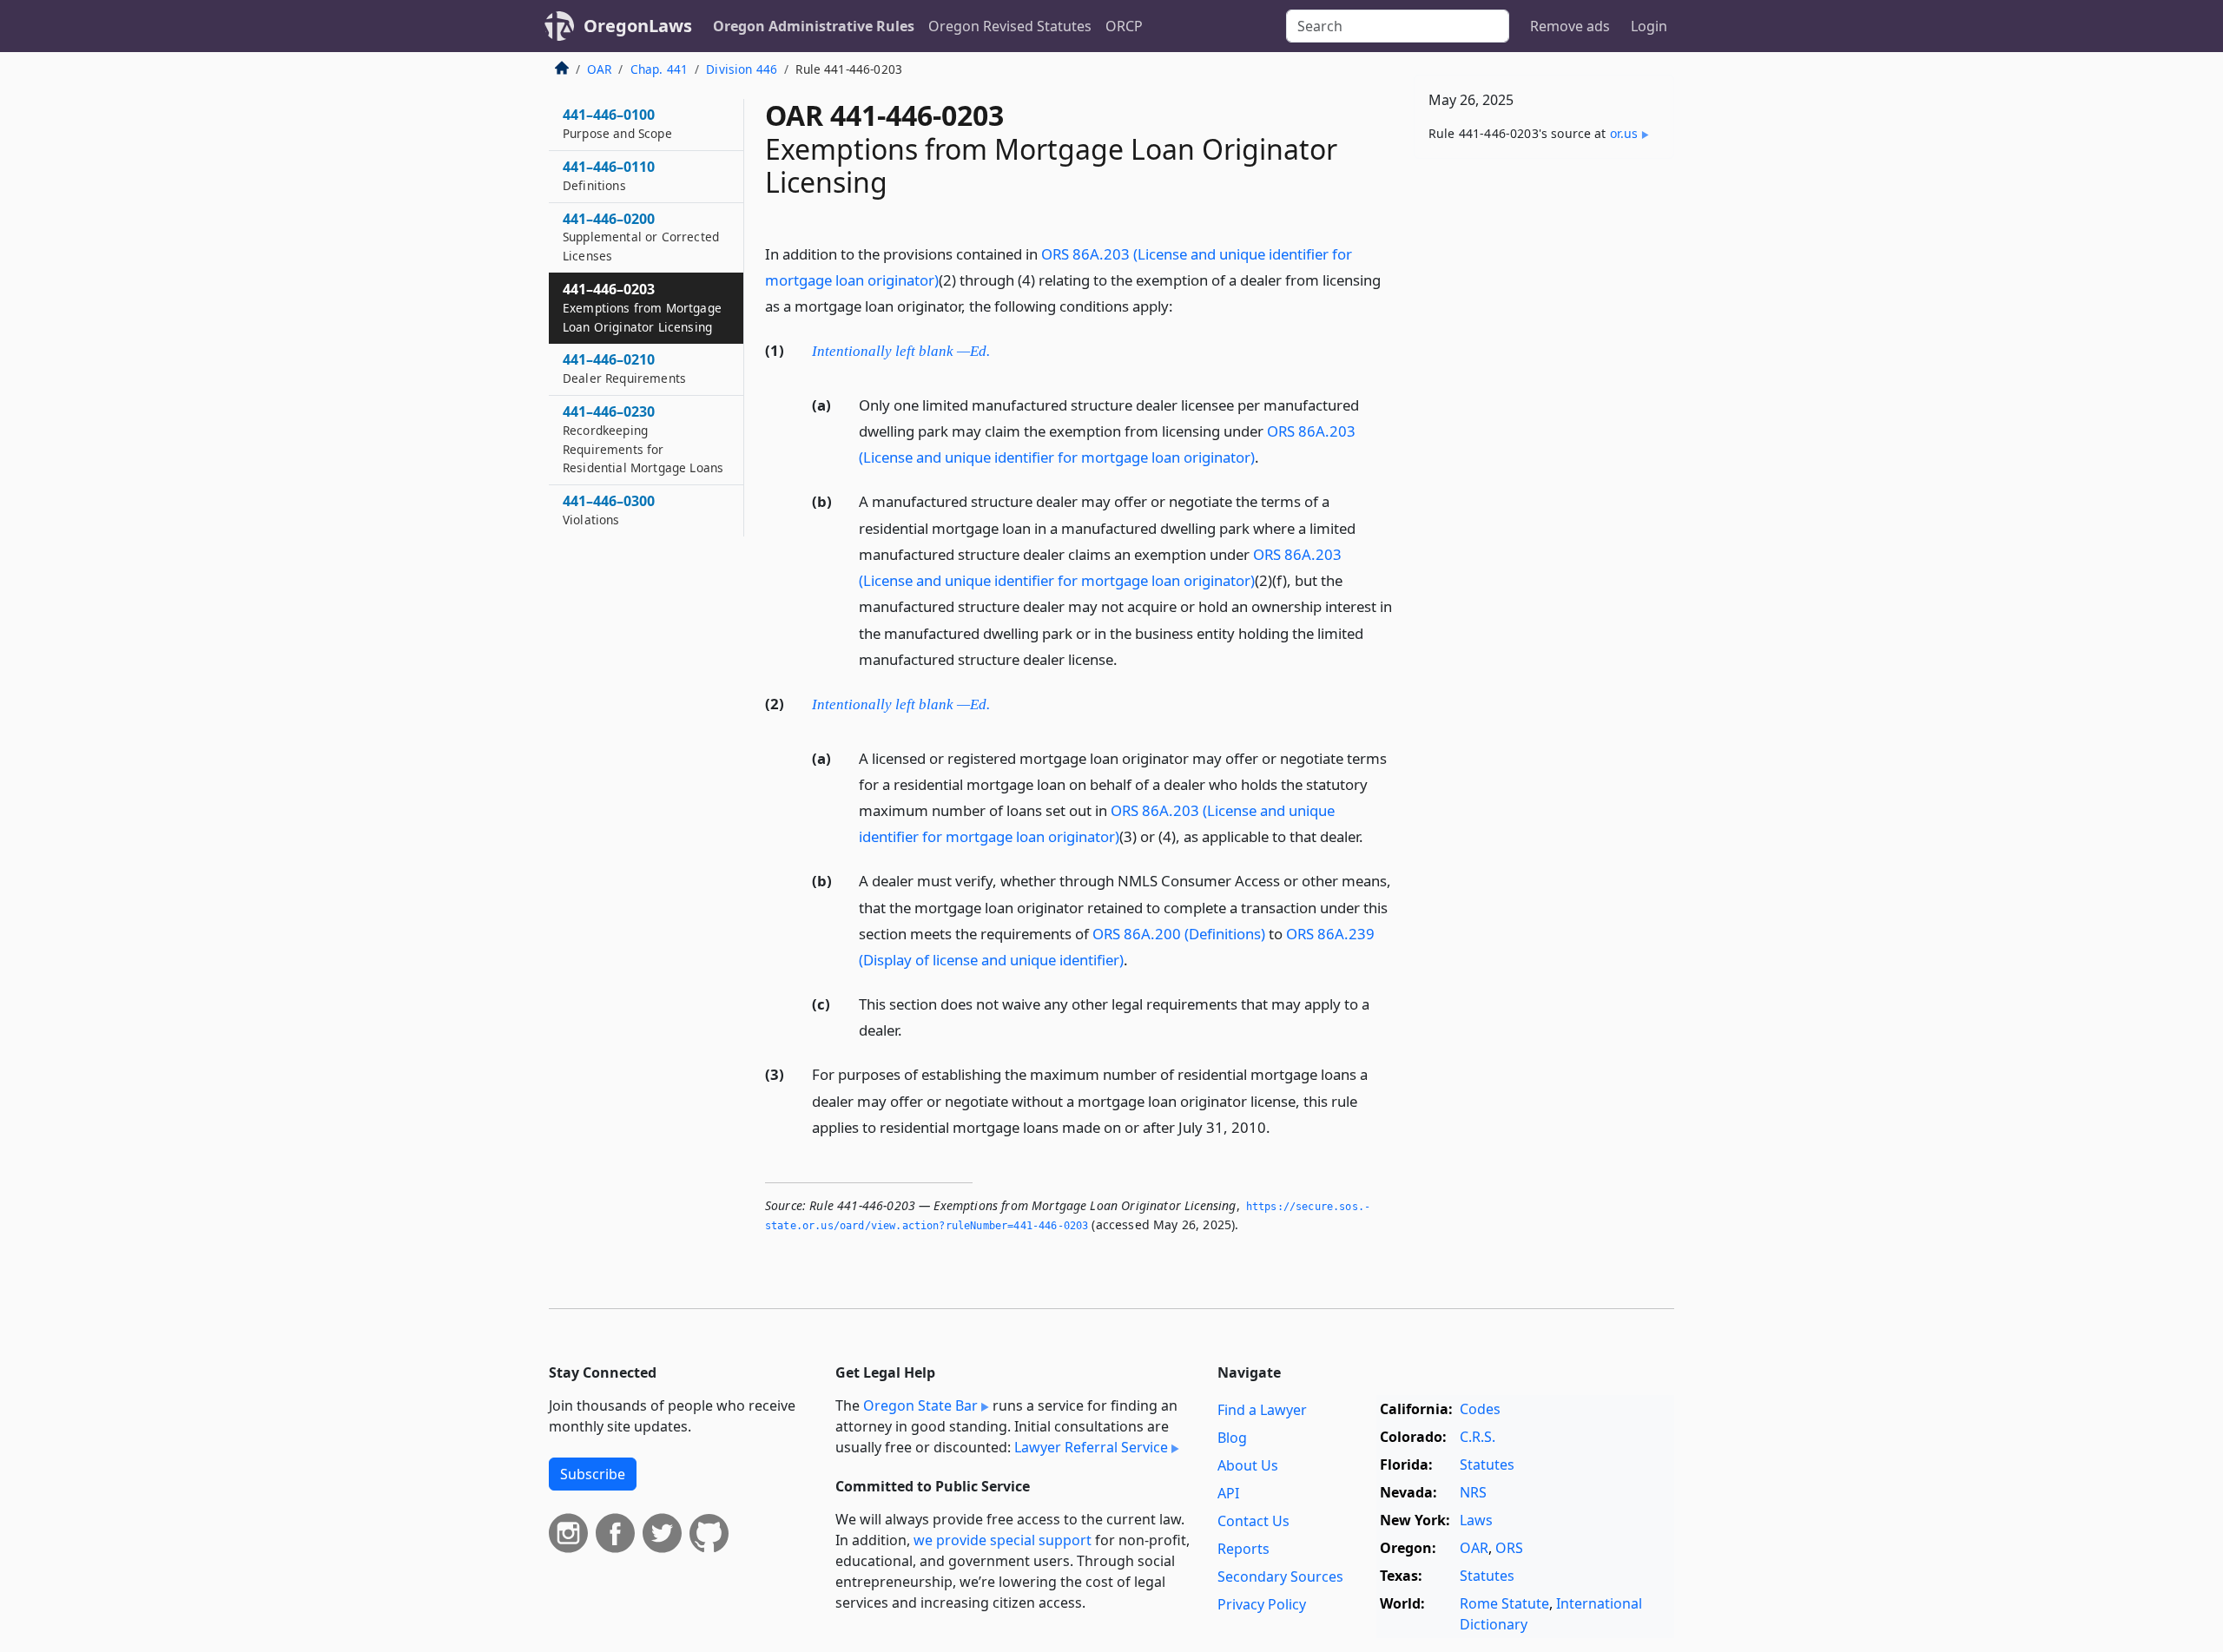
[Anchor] (1183, 305)
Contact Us (1253, 1521)
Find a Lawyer (1262, 1410)
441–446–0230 (643, 439)
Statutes (1487, 1464)
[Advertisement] (1544, 444)
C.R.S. (1478, 1437)
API (1228, 1493)
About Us (1248, 1465)
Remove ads (1570, 26)
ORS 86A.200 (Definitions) (1179, 934)
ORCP (1124, 26)
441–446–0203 (642, 307)
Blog (1232, 1438)
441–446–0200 (641, 237)
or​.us (1624, 133)
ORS (1509, 1548)
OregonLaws (638, 26)
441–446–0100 (617, 123)
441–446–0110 (609, 175)
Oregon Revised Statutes (1010, 26)
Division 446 (742, 69)
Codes (1480, 1409)
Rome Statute (1504, 1603)
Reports (1243, 1549)
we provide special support (1003, 1540)
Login (1649, 26)
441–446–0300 (609, 510)
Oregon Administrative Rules (814, 26)
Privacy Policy (1262, 1604)
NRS (1473, 1492)
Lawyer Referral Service (1091, 1447)
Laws (1476, 1520)
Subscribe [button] (593, 1474)
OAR (599, 69)
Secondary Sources (1280, 1576)
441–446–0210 (624, 368)
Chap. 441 (659, 69)
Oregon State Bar (920, 1405)
